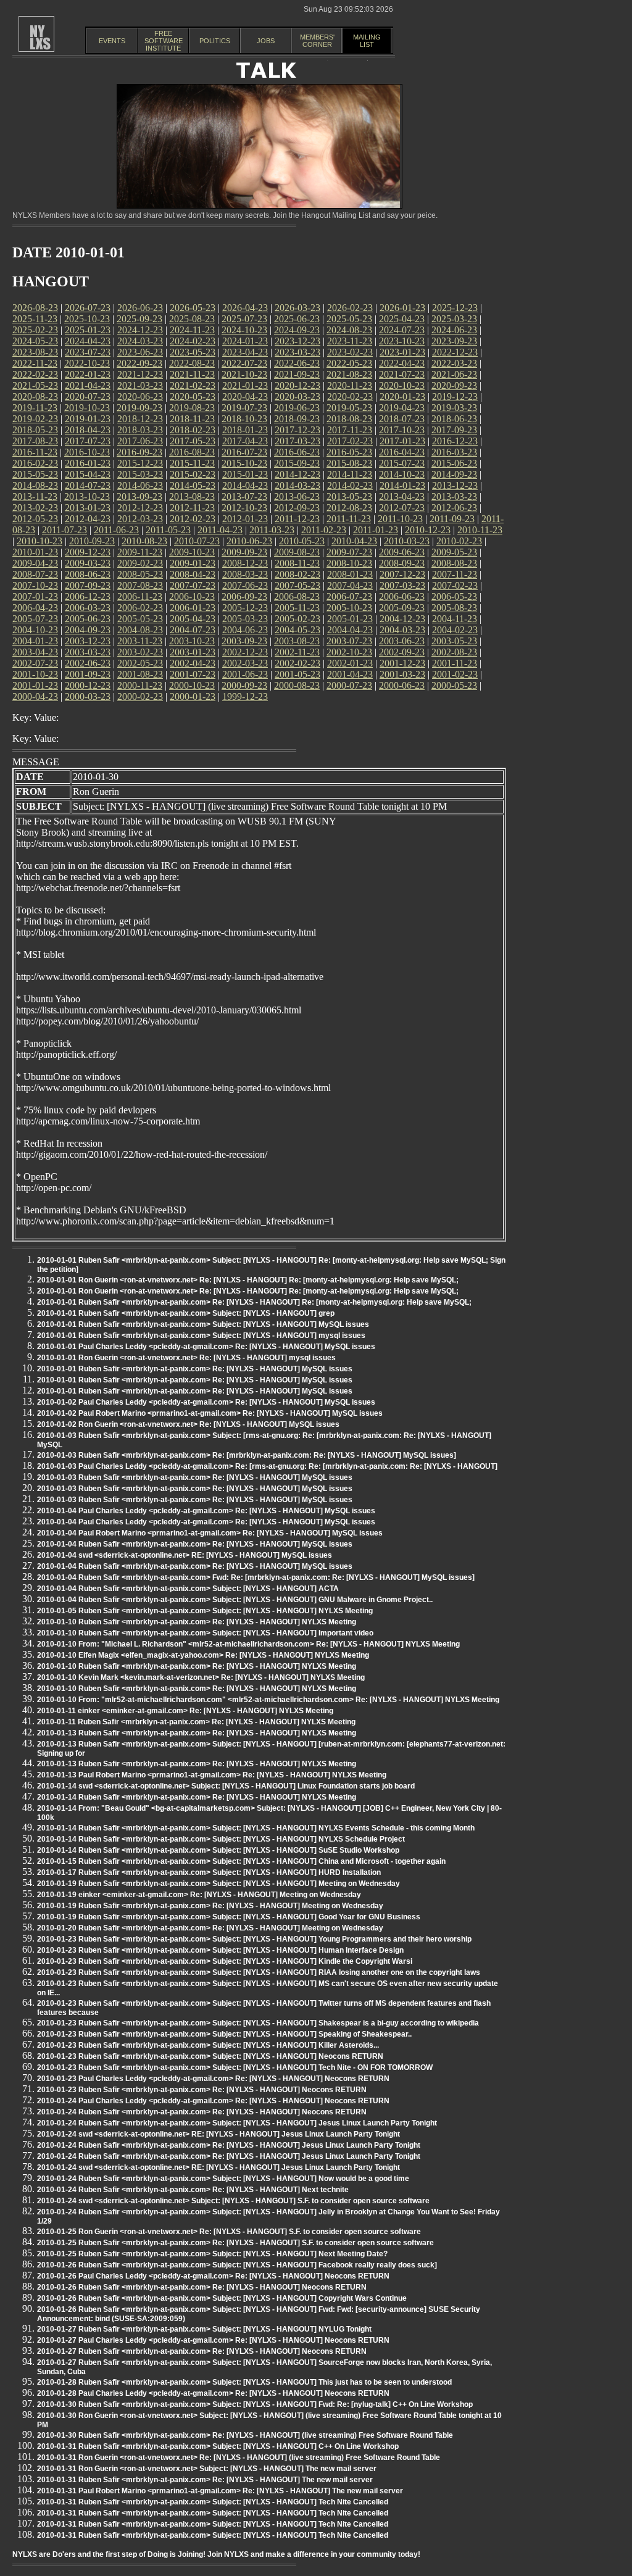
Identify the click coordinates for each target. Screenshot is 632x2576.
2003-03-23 (88, 652)
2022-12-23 (455, 352)
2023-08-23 (35, 352)
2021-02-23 (193, 385)
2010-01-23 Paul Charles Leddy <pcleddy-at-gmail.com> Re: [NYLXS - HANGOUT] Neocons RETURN (213, 2079)
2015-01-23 (245, 474)
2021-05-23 (35, 385)
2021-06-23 (454, 374)
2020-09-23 (454, 385)
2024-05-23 (35, 341)
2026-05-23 (193, 308)
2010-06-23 (249, 541)
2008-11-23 (297, 563)
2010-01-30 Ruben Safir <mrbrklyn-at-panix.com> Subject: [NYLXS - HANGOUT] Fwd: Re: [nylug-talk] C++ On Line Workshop (255, 2404)
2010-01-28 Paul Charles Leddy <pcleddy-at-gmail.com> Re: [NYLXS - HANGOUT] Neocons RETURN (213, 2393)
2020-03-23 (297, 397)
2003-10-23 (192, 641)
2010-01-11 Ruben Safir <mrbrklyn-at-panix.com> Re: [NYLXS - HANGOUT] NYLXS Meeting (196, 1722)
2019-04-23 (402, 408)
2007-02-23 (455, 585)
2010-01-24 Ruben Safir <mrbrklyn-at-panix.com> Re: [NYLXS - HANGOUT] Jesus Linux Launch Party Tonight (229, 2145)
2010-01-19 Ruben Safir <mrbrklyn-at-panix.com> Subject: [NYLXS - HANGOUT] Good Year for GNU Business (229, 1917)
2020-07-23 (88, 397)
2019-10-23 (87, 408)
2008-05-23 (140, 574)
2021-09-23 (297, 374)
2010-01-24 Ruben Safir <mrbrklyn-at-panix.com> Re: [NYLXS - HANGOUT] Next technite (193, 2190)
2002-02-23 (297, 663)
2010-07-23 (197, 541)
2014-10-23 (402, 474)
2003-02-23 (140, 652)
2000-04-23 (35, 696)
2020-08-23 (35, 397)
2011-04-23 (220, 530)
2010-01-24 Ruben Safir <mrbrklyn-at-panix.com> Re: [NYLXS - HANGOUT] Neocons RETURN (202, 2112)
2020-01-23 (402, 397)
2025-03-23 (454, 319)
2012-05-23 (35, 519)
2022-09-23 (139, 363)
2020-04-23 (245, 397)
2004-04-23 (350, 630)
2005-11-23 (297, 608)
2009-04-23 (35, 563)
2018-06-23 (454, 419)
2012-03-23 (140, 519)
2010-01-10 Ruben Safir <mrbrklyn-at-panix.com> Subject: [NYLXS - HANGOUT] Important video (205, 1633)
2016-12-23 (455, 441)
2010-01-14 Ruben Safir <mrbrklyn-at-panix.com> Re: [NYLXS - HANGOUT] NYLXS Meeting (197, 1797)
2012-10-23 (244, 508)
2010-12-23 (428, 530)
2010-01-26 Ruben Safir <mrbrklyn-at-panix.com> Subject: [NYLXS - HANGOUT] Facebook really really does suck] (237, 2265)
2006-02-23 (140, 608)
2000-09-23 (244, 685)
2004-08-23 (140, 630)
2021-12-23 (140, 374)
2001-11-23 (455, 663)
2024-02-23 (193, 341)
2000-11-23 (140, 685)
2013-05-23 (349, 497)
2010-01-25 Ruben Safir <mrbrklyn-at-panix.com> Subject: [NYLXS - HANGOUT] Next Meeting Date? (212, 2254)
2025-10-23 (87, 319)
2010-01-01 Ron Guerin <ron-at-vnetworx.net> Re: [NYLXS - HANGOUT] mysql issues (186, 1358)
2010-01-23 (35, 552)
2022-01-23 (88, 374)
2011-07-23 (64, 530)
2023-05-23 (193, 352)
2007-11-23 (455, 574)
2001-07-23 (193, 674)
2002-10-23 (349, 652)
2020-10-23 (402, 385)
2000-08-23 (297, 685)
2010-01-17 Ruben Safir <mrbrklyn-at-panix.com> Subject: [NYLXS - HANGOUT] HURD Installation (209, 1872)
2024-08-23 (349, 330)
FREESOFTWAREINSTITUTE (164, 41)
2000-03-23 (88, 696)
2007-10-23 (35, 585)
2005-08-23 (454, 608)
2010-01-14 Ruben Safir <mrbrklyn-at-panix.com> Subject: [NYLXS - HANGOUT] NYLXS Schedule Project (221, 1839)
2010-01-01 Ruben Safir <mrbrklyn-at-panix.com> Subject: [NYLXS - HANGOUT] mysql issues (201, 1336)
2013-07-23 (244, 497)
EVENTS (112, 41)
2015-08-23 (349, 463)
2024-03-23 (140, 341)
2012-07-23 (402, 508)
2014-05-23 (193, 485)
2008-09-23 (402, 563)
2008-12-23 (245, 563)
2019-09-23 (139, 408)
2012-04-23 (88, 519)
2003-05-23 (454, 641)
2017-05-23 (193, 441)
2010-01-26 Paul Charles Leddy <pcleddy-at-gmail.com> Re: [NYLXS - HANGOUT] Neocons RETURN (213, 2276)
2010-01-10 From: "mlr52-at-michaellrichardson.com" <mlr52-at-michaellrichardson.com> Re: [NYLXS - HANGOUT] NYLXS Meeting (268, 1700)
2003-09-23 (244, 641)
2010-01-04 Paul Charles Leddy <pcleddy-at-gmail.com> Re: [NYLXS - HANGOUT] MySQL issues (206, 1511)
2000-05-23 (454, 685)
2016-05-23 (349, 452)
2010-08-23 (144, 541)
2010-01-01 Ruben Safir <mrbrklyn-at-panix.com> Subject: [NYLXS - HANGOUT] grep (186, 1313)
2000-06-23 (402, 685)
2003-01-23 (193, 652)
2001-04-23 (350, 674)
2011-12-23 (297, 519)
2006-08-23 (297, 596)
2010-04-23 (354, 541)
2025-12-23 (455, 308)
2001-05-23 (297, 674)
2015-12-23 (140, 463)
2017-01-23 (402, 441)
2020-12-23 (297, 385)
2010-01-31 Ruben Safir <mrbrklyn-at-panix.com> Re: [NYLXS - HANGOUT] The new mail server (205, 2480)
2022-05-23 (349, 363)
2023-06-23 (140, 352)
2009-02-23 (140, 563)
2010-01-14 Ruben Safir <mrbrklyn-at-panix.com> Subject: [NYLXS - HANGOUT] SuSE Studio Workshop (218, 1850)
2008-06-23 (88, 574)
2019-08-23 (192, 408)
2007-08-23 (140, 585)
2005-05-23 (140, 619)
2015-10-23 (244, 463)
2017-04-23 (245, 441)
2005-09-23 (402, 608)
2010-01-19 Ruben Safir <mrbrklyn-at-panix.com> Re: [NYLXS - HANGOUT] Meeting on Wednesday (210, 1906)
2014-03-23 (297, 485)
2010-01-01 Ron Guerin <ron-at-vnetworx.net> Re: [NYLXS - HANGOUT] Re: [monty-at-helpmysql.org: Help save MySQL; (248, 1280)
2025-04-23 (402, 319)
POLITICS (215, 41)
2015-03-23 (140, 474)
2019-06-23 (297, 408)
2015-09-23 (297, 463)
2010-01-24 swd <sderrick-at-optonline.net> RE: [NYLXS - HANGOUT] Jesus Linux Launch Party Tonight (218, 2134)
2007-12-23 (402, 574)
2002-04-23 (193, 663)
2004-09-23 (88, 630)
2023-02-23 (350, 352)
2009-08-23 (297, 552)
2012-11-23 (192, 508)
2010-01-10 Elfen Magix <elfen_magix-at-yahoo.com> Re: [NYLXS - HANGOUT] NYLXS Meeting (203, 1655)
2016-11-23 (35, 452)
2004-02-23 (455, 630)
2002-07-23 (35, 663)
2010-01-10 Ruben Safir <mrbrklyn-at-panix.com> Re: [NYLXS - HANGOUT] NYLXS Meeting (197, 1622)
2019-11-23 (35, 408)
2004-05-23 (297, 630)
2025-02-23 (35, 330)
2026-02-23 (350, 308)
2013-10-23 (87, 497)
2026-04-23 (245, 308)
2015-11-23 (192, 463)
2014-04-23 (245, 485)
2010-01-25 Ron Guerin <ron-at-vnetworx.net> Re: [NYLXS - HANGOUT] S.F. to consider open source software (229, 2232)
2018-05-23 (35, 430)
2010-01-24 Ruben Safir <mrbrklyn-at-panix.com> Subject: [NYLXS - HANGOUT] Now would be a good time (223, 2179)
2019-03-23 (454, 408)
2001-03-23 (402, 674)
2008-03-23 (245, 574)
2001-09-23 (88, 674)
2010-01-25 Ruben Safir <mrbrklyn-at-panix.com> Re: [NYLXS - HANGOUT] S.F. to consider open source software (235, 2243)
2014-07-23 (88, 485)
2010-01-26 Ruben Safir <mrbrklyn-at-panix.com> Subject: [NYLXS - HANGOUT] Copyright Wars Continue (222, 2298)
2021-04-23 (88, 385)
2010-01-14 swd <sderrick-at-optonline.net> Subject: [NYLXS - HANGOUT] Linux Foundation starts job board (226, 1786)
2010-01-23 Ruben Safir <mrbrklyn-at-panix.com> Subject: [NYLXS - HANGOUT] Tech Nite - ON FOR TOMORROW (235, 2067)
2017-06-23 (140, 441)
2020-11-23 (350, 385)
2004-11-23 (455, 619)
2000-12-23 (88, 685)
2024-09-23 (297, 330)
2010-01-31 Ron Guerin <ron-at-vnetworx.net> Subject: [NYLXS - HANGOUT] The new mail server (207, 2469)
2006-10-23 (192, 596)
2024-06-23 (454, 330)
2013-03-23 (454, 497)
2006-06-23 (402, 596)
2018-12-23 (140, 419)
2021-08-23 (349, 374)
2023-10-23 (402, 341)
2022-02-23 (35, 374)
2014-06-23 (140, 485)
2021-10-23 (244, 374)
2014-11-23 (350, 474)
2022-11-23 (35, 363)
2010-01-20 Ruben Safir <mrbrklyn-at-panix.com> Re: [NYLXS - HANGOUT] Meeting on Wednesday (210, 1928)
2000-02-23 (140, 696)
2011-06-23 (116, 530)
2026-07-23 (88, 308)
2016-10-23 (87, 452)
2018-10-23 (244, 419)
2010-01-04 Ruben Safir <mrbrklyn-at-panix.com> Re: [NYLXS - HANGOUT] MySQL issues (195, 1544)
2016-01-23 (88, 463)
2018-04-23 (88, 430)
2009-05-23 (454, 552)
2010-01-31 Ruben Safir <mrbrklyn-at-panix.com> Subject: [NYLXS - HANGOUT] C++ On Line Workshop (218, 2446)
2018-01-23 (245, 430)
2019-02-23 (35, 419)
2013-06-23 (297, 497)
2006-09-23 (244, 596)
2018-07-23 (402, 419)
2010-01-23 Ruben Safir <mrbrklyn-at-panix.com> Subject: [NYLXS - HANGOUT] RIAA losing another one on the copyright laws (259, 1972)
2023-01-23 (402, 352)
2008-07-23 (35, 574)
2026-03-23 (297, 308)
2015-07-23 (402, 463)
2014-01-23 (402, 485)
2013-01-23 (88, 508)
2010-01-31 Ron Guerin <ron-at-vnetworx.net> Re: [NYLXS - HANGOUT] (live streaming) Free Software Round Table (239, 2458)
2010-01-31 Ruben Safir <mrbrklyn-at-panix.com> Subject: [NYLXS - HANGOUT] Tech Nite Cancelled (213, 2502)
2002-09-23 (402, 652)
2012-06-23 (454, 508)
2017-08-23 (35, 441)
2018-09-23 (297, 419)
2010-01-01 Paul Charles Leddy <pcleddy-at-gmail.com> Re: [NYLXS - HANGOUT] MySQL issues (206, 1347)
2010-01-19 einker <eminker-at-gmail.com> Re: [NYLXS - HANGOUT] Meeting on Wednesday (199, 1895)
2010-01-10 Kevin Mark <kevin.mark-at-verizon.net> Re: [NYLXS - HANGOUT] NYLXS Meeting (201, 1677)
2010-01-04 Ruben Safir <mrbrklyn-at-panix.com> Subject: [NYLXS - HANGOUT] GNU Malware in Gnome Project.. (235, 1600)
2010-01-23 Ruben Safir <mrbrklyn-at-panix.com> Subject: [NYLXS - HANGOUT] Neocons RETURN (210, 2056)
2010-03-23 (407, 541)
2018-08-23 (349, 419)
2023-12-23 (297, 341)
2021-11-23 (192, 374)
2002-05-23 (140, 663)
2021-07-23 (402, 374)
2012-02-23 (193, 519)
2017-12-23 (297, 430)
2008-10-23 (349, 563)
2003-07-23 (349, 641)
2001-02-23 (455, 674)
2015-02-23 (193, 474)
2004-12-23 (402, 619)
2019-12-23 (455, 397)
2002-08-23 (454, 652)
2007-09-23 (88, 585)
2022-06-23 (297, 363)
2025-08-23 (192, 319)
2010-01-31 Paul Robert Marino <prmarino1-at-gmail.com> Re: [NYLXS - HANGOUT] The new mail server (220, 2491)
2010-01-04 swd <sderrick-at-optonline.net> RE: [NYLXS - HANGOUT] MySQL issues (185, 1555)
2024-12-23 (140, 330)
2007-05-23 (297, 585)
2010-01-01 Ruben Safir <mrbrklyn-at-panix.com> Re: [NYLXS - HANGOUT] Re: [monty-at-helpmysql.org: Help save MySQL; (254, 1302)
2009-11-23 (140, 552)
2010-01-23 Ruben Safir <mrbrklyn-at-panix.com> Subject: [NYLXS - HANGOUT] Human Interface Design (220, 1950)
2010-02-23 (459, 541)
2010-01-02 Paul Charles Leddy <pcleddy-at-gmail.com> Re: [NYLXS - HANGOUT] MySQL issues (206, 1402)
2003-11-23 (140, 641)
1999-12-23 (245, 696)
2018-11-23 (192, 419)
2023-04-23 (245, 352)
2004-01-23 (35, 641)
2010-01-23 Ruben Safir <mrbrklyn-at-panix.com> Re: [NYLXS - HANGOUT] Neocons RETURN (202, 2090)
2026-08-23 (35, 308)
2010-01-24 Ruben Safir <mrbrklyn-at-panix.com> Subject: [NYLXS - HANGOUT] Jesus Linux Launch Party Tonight (237, 2123)
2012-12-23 (140, 508)
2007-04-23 (350, 585)
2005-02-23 (297, 619)
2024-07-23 (402, 330)
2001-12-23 (402, 663)
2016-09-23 (139, 452)
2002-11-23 (297, 652)
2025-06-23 (297, 319)
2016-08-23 (192, 452)
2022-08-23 (192, 363)
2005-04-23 (193, 619)
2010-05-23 (302, 541)
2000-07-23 (349, 685)
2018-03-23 (140, 430)
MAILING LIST (367, 41)
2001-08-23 (140, 674)
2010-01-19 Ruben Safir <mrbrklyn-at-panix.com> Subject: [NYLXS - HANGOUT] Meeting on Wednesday (218, 1884)
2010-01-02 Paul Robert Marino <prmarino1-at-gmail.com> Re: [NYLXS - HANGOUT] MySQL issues (210, 1413)
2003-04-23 (35, 652)
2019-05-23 (349, 408)
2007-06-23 (245, 585)
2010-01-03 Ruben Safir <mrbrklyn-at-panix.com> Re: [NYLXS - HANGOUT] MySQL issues (195, 1477)
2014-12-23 (297, 474)
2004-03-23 (402, 630)
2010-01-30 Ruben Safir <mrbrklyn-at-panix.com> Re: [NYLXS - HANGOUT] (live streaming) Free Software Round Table (245, 2435)
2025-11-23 (35, 319)
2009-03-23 (88, 563)
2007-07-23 (193, 585)
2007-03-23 (402, 585)
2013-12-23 (455, 485)
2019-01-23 (88, 419)
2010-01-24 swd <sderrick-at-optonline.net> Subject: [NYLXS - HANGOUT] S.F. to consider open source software (233, 2201)
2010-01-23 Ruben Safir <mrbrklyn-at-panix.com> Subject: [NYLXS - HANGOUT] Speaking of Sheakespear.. (224, 2034)
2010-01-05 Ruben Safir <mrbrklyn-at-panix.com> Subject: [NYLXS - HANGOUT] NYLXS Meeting (205, 1611)
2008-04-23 (193, 574)
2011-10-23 (400, 519)
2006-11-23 (140, 596)
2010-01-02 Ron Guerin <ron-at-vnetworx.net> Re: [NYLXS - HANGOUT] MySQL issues (188, 1424)
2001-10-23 (35, 674)
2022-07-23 (244, 363)
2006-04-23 (35, 608)
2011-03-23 (272, 530)
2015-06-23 (454, 463)
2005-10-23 (349, 608)
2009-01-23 (193, 563)
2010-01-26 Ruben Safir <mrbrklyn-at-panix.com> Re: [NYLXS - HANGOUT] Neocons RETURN (202, 2287)
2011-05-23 (168, 530)
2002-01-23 (350, 663)
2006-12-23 (88, 596)
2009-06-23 (402, 552)
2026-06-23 (140, 308)
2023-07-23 (88, 352)
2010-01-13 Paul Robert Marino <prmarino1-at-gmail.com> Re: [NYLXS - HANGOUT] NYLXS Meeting (212, 1775)
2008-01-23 (350, 574)
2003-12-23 (88, 641)
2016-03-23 (454, 452)
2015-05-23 (35, 474)
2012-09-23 (297, 508)
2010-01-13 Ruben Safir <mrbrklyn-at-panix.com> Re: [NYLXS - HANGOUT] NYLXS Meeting (197, 1733)
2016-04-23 (402, 452)
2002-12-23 (245, 652)
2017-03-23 (297, 441)
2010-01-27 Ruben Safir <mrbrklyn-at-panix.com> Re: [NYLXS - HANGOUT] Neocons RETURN (202, 2351)
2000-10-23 (192, 685)
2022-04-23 (402, 363)
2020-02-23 (350, 397)
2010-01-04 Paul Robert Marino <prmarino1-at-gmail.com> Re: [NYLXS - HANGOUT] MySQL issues (210, 1533)
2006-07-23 (349, 596)
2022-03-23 (454, 363)
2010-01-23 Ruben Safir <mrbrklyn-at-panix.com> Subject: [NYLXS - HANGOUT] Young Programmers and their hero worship (254, 1939)
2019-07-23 (244, 408)
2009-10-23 (192, 552)
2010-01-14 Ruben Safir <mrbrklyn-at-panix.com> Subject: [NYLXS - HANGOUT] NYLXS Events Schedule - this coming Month (256, 1828)
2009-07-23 (349, 552)
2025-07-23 (244, 319)
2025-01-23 (88, 330)
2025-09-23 (139, 319)
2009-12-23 (88, 552)
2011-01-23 (376, 530)
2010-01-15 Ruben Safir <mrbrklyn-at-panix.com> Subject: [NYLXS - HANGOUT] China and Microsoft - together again (241, 1861)
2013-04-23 (402, 497)
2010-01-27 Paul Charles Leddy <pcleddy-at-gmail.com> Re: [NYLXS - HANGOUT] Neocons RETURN (213, 2340)
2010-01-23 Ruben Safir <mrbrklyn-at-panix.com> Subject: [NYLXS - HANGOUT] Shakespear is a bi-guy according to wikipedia (258, 2023)
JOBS (266, 41)
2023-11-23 (350, 341)
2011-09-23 (452, 519)
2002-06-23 (88, 663)
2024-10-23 (244, 330)
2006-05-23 (454, 596)
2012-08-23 (349, 508)
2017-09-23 (454, 430)
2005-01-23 (350, 619)
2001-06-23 (245, 674)
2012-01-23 (245, 519)
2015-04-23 (88, 474)
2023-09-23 (454, 341)
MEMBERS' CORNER (317, 41)
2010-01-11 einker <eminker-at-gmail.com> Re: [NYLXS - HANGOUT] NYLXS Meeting (185, 1711)
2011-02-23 (324, 530)
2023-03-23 (297, 352)
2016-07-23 (244, 452)
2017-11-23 (350, 430)
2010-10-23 (39, 541)
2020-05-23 (193, 397)
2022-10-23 (87, 363)
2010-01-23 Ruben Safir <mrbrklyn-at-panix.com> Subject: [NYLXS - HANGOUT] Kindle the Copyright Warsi (225, 1961)
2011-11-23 (349, 519)
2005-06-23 (88, 619)
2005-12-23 (245, 608)
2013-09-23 (139, 497)
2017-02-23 (350, 441)
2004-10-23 (35, 630)
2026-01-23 (402, 308)
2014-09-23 (454, 474)
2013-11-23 (35, 497)
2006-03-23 (88, 608)
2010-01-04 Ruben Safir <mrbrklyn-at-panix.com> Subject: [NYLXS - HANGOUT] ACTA (188, 1589)
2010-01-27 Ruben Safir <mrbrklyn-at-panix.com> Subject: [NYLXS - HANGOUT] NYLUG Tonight (204, 2329)
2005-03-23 (245, 619)
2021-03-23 (140, 385)
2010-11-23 (480, 530)
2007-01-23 (35, 596)
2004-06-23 (245, 630)
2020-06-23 (140, 397)
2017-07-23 (88, 441)
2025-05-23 (349, 319)
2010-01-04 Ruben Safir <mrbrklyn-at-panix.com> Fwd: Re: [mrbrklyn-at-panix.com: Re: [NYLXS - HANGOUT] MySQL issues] (256, 1577)
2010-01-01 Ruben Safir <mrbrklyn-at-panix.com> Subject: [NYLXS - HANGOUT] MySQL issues (203, 1324)
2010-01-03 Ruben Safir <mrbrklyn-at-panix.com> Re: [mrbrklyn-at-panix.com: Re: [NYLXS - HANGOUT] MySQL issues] (247, 1455)
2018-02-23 (193, 430)
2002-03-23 (245, 663)
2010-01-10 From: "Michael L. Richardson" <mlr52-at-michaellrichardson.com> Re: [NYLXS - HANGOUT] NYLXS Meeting (248, 1644)
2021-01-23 (245, 385)
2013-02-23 (35, 508)
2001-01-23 (35, 685)
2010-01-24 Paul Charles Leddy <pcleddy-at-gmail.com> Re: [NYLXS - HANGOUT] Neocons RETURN (213, 2101)
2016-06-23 (297, 452)
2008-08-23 (454, 563)
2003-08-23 (297, 641)
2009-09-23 (244, 552)
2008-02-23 (297, 574)
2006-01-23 (193, 608)
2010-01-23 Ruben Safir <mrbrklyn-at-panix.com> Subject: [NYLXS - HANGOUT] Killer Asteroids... (208, 2045)
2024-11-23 (192, 330)
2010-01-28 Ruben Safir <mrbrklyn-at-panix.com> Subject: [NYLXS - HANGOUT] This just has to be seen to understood (244, 2382)
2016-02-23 (35, 463)
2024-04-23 (88, 341)
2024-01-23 (245, 341)
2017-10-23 (402, 430)
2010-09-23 (92, 541)
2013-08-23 (192, 497)
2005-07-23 (35, 619)
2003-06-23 (402, 641)
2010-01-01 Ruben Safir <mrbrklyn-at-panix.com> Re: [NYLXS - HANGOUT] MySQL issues (195, 1369)
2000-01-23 (193, 696)
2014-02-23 (350, 485)
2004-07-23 (193, 630)
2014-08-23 (35, 485)
